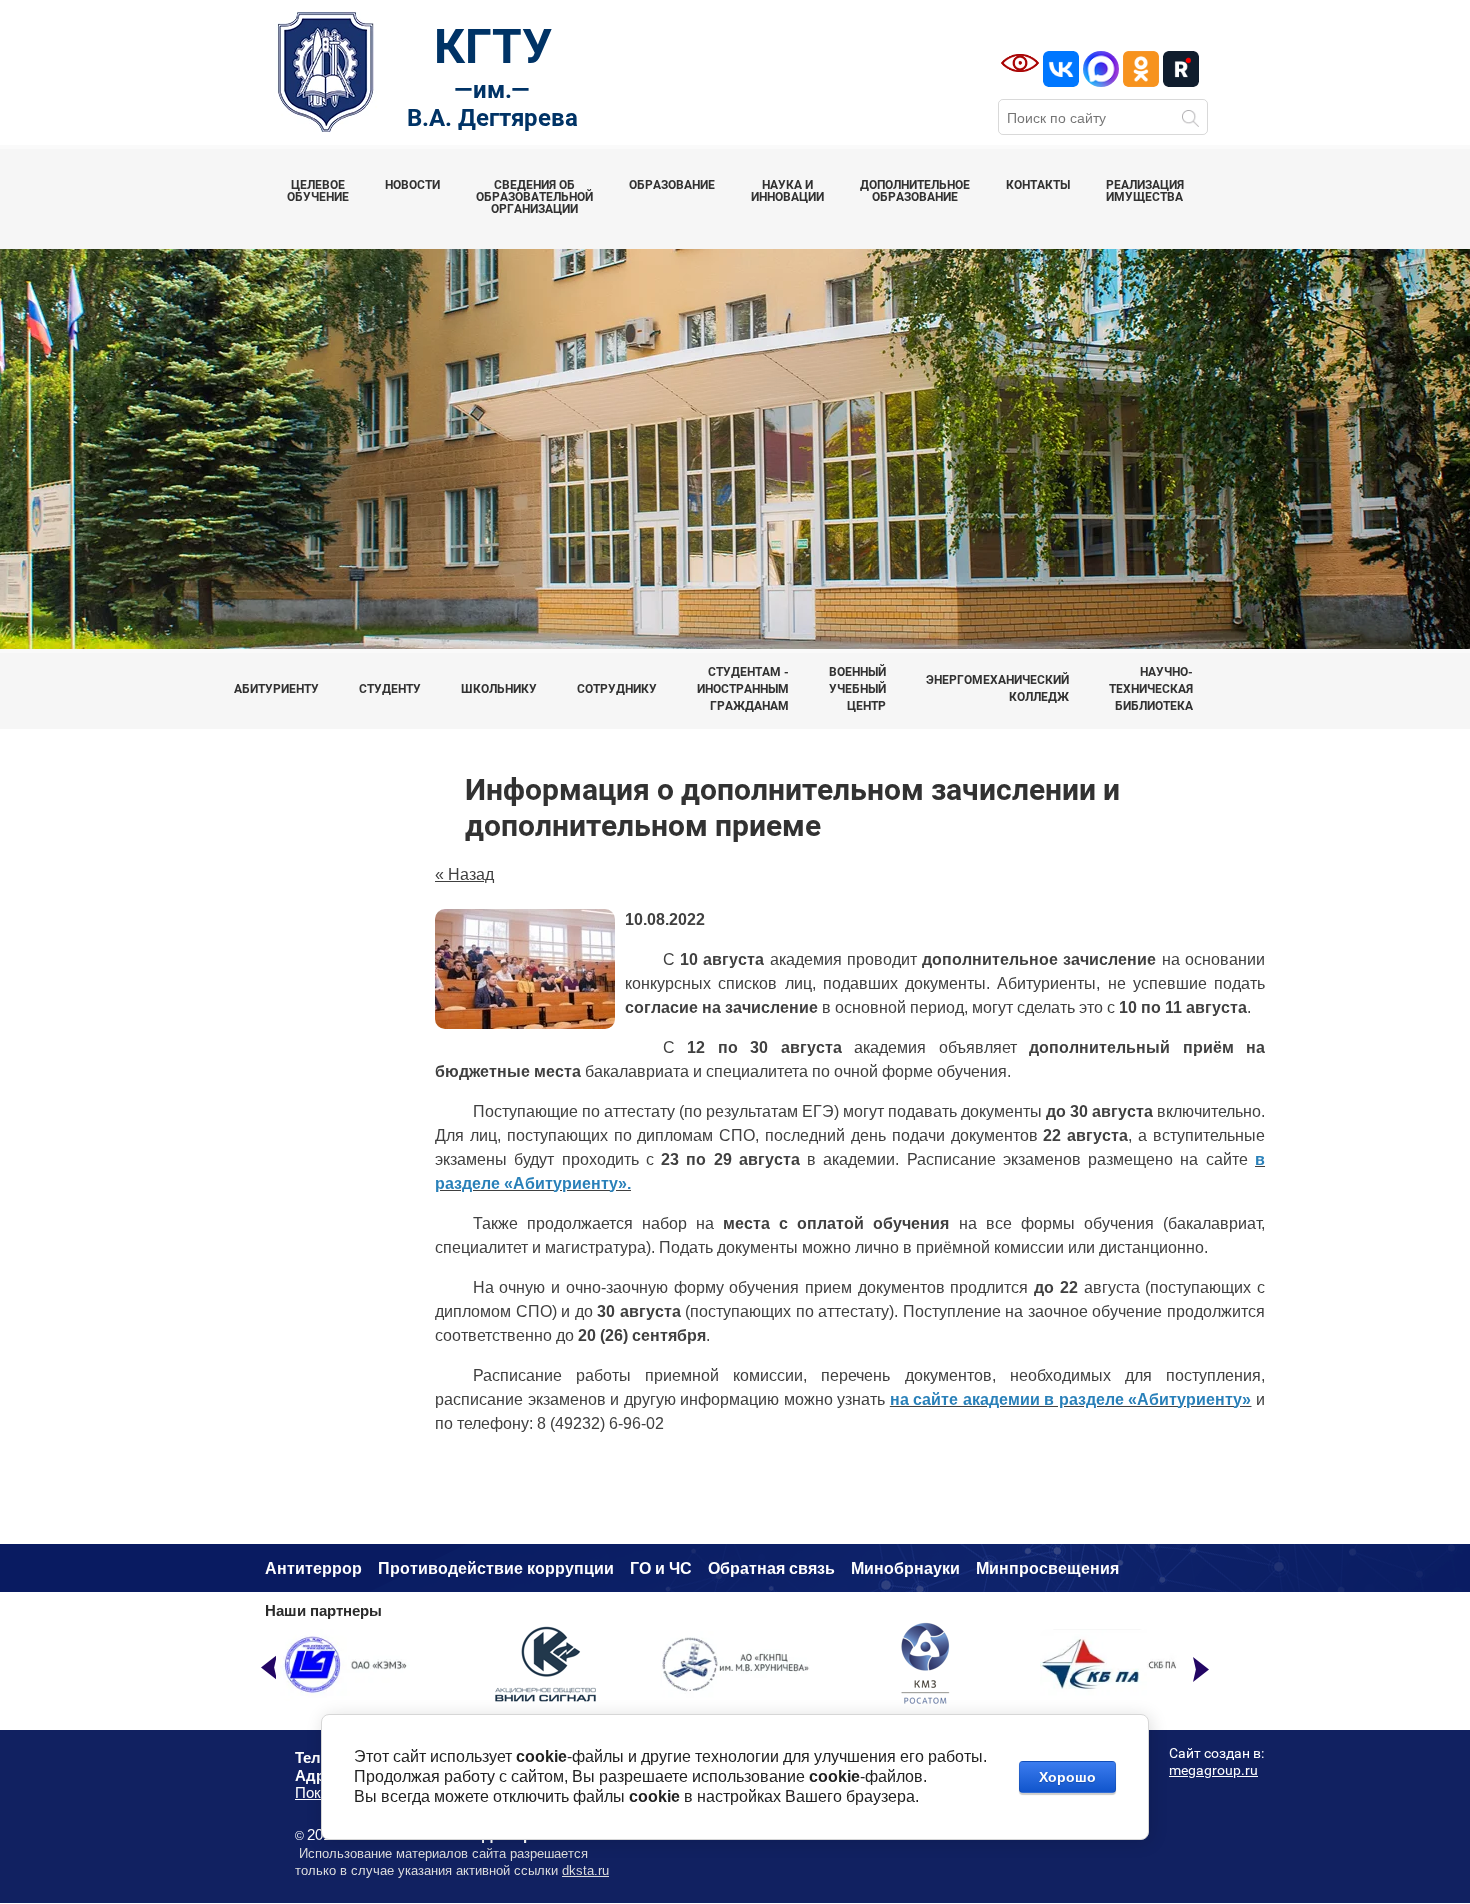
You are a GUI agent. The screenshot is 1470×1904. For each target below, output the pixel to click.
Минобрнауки (905, 1568)
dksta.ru (585, 1870)
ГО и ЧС (661, 1568)
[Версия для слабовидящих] (1020, 63)
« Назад (464, 874)
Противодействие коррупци (491, 1568)
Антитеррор (313, 1568)
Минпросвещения (1047, 1568)
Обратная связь (771, 1568)
